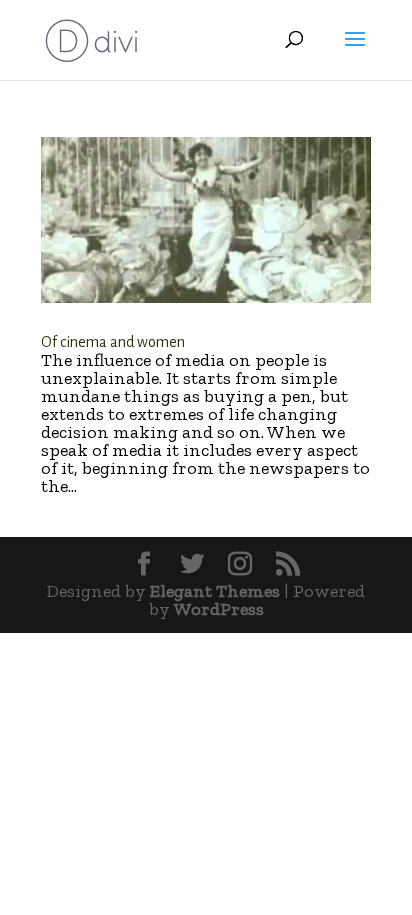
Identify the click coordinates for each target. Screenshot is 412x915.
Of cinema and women (113, 342)
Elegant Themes (215, 591)
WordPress (219, 609)
